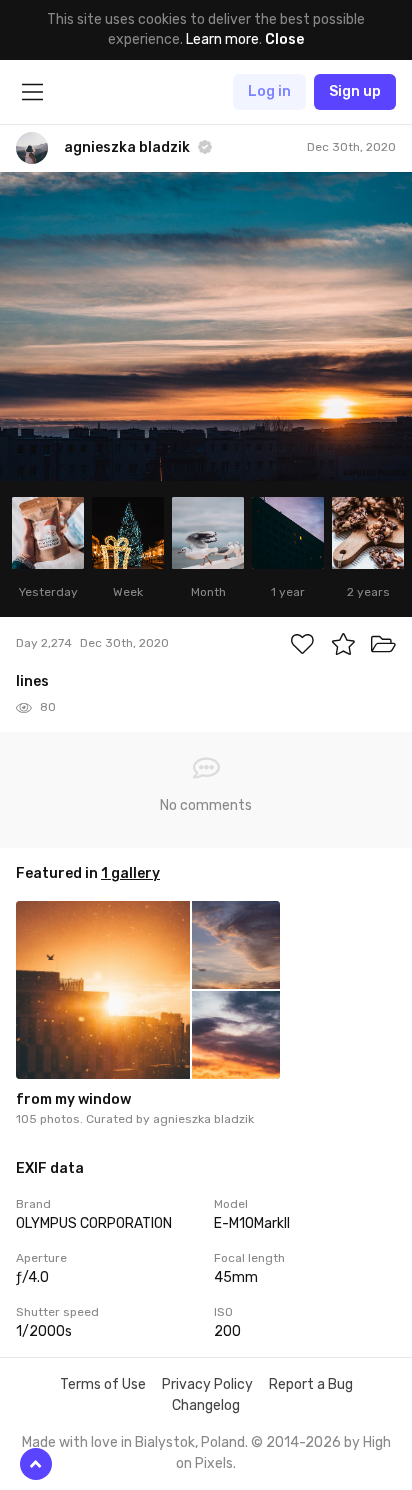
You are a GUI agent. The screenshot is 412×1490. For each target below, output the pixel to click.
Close (284, 39)
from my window (73, 1099)
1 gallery (130, 873)
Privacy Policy (207, 1384)
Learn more (222, 39)
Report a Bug (311, 1384)
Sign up (355, 91)
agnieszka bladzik (203, 1119)
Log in (269, 91)
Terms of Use (103, 1384)
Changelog (206, 1405)
